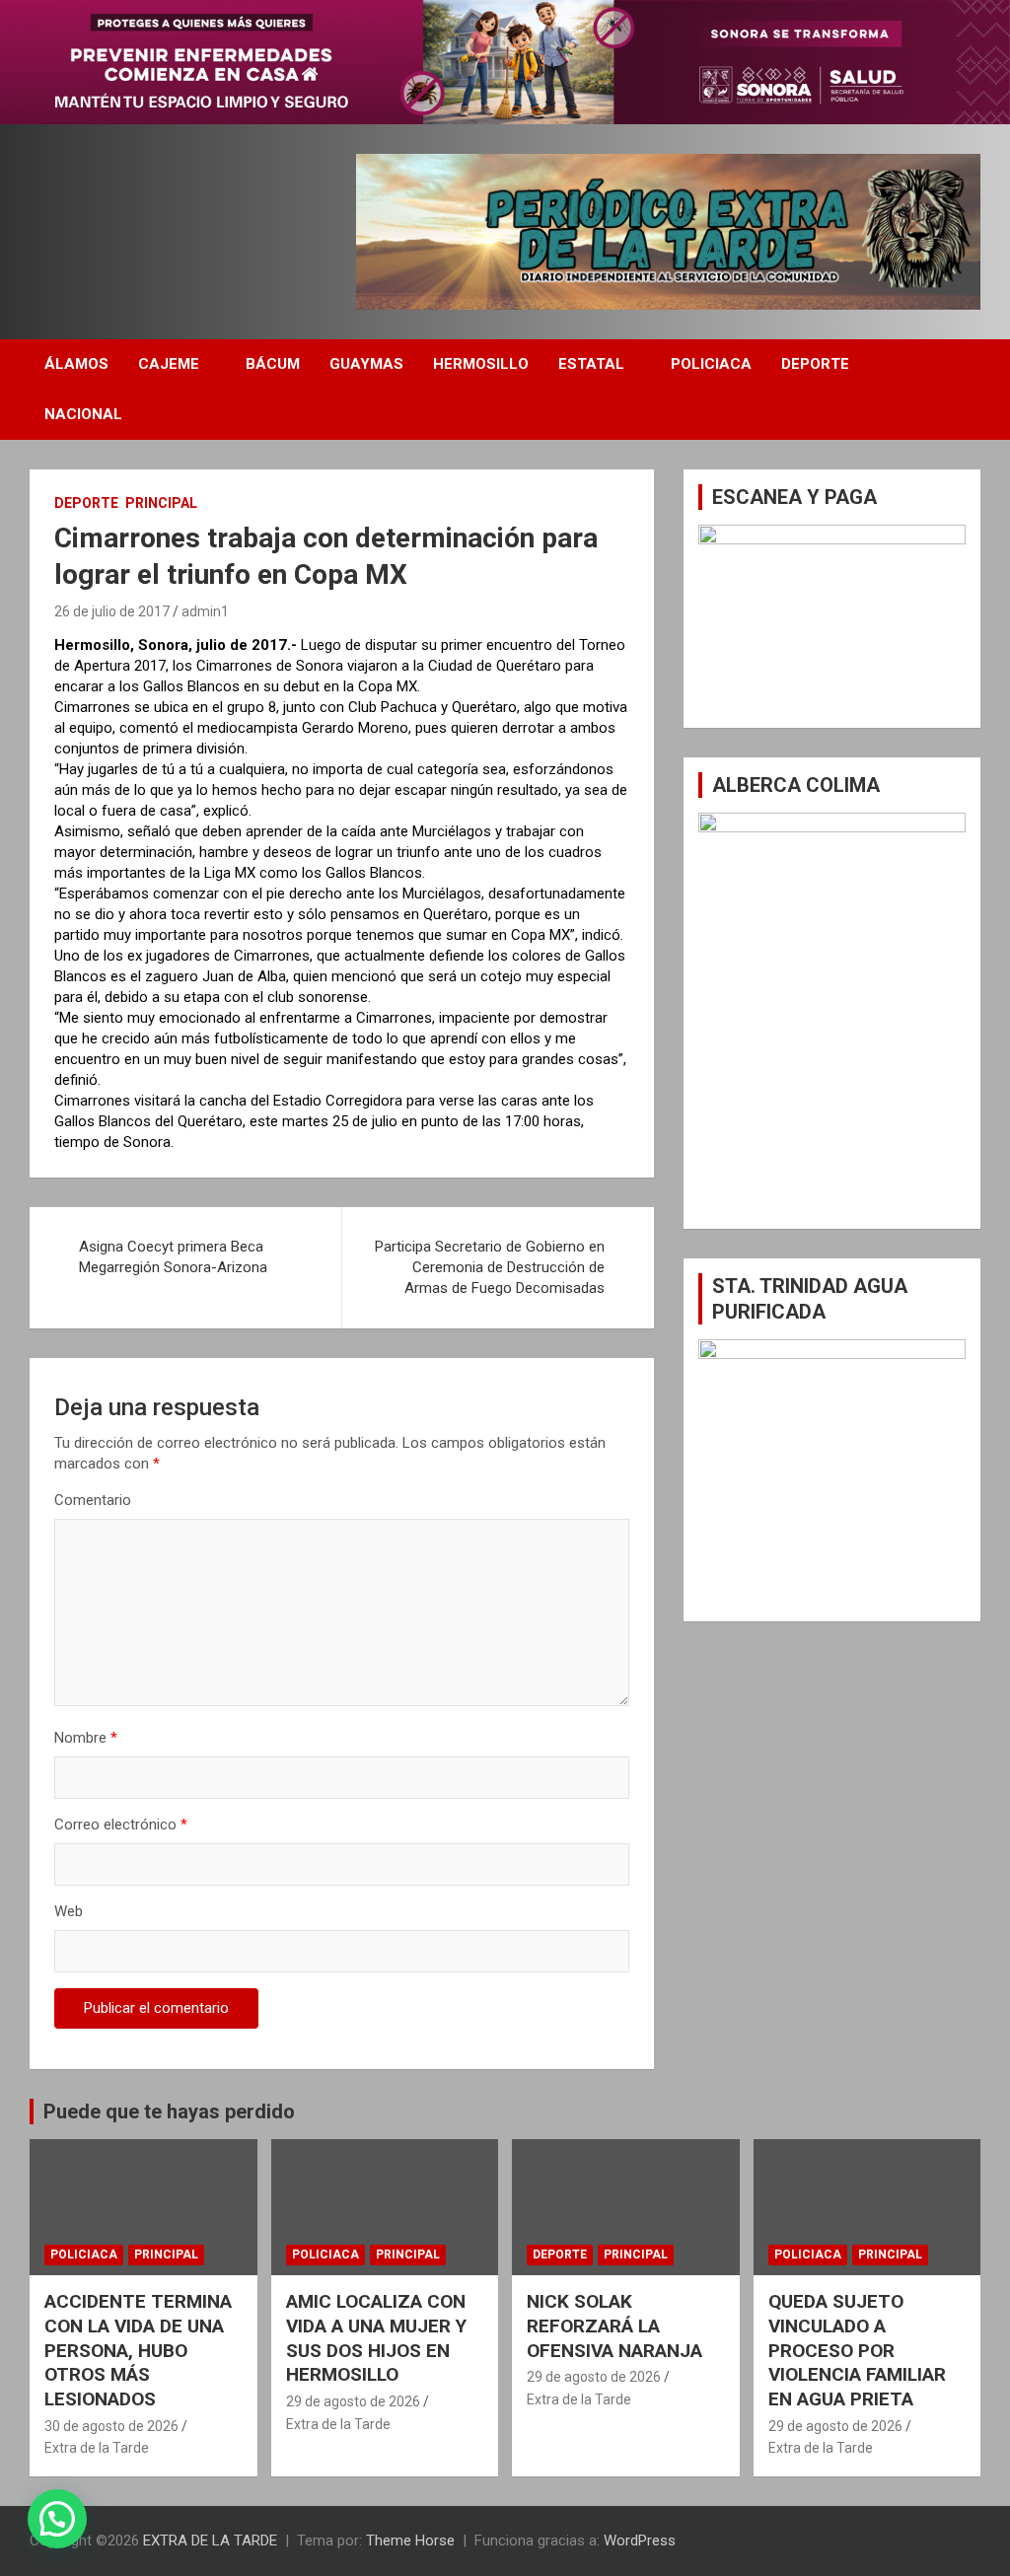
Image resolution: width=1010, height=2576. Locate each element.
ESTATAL (591, 364)
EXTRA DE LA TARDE (210, 2540)
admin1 (205, 611)
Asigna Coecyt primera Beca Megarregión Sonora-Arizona (173, 1257)
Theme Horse (410, 2540)
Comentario (93, 1500)
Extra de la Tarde (97, 2448)
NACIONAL (83, 414)
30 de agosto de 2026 (111, 2426)
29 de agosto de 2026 (353, 2401)
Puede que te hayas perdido (169, 2111)
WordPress (640, 2540)
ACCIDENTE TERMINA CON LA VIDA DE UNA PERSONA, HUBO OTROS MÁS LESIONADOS (138, 2350)
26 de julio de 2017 (112, 611)
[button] (57, 2519)
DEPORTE (815, 364)
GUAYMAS (366, 364)
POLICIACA (711, 364)
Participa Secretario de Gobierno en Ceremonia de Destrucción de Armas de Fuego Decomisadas (490, 1267)
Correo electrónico (121, 1825)
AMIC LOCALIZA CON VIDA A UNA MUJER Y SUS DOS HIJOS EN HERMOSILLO (376, 2338)
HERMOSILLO (481, 364)
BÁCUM (273, 364)
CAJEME (169, 364)
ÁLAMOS (76, 364)
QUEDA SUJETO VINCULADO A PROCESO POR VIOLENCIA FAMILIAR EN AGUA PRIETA (857, 2350)
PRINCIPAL (161, 503)
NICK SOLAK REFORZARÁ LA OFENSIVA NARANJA (614, 2326)
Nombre (86, 1738)
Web (69, 1911)
